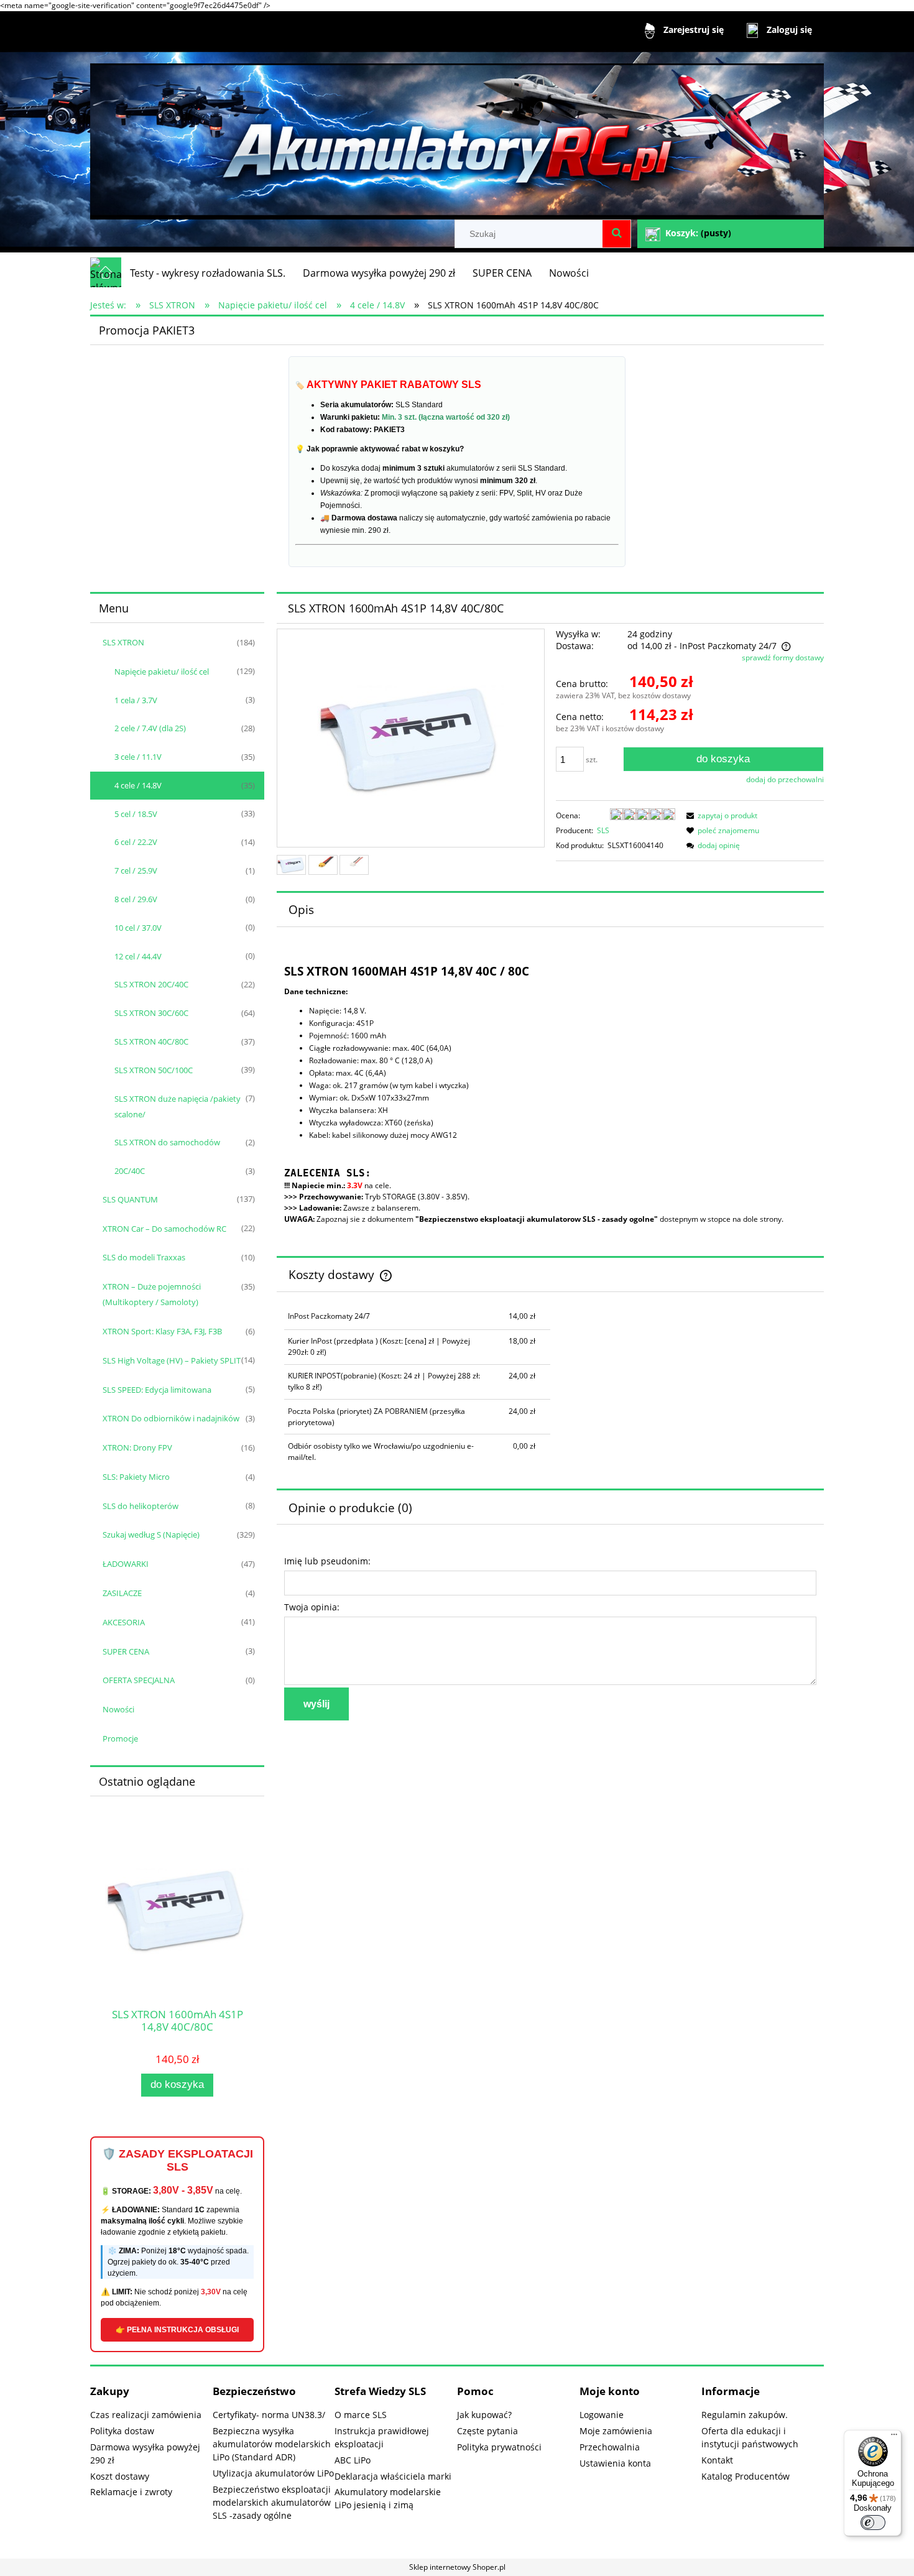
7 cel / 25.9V (136, 870)
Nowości (118, 1709)
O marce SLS (361, 2415)
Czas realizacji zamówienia (146, 2415)
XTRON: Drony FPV (137, 1447)
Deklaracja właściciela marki (393, 2476)
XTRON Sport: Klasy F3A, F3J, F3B (162, 1331)
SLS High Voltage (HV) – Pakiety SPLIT (172, 1360)
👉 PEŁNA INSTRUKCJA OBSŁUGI (177, 2330)
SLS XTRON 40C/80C (151, 1041)
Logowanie (602, 2415)
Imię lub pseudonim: (327, 1561)
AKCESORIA (124, 1622)
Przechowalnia (610, 2447)
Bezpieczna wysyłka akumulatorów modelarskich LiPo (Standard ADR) (272, 2444)
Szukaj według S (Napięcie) (151, 1535)
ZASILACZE (122, 1593)
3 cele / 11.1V (138, 757)
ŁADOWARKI (126, 1564)
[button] (720, 815)
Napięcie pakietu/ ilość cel (162, 672)
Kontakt (717, 2460)
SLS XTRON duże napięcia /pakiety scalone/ (178, 1106)
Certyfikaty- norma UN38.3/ (269, 2415)
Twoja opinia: (312, 1607)
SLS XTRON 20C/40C (151, 984)
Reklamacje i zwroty (131, 2492)
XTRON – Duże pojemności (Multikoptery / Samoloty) (152, 1294)
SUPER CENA (126, 1651)
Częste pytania (487, 2431)
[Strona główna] (457, 136)
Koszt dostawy (120, 2476)
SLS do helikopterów (141, 1506)
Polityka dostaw (122, 2431)
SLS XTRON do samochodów (167, 1142)
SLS (603, 830)
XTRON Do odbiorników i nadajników (171, 1418)
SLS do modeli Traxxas (144, 1257)
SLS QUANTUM (130, 1199)
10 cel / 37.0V (138, 928)
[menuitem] (208, 273)
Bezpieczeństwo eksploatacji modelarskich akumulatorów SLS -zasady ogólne (272, 2502)
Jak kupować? (484, 2415)
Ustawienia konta (615, 2463)
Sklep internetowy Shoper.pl (457, 2567)
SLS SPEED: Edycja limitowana (157, 1390)
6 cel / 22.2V (136, 842)
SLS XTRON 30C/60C (151, 1013)
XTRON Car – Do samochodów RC (164, 1229)
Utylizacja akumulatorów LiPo (273, 2473)
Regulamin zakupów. (745, 2415)
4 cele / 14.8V (138, 785)
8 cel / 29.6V (136, 899)
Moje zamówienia (616, 2431)
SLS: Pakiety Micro (136, 1477)
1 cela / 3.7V (136, 700)
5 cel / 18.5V (136, 814)
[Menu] (894, 2437)
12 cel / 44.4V (138, 956)
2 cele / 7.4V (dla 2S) (150, 728)
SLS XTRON (123, 642)
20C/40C (130, 1171)
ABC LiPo (353, 2460)
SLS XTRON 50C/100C (154, 1070)
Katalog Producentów (746, 2476)
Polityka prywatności (499, 2447)
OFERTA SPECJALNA (139, 1680)
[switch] (873, 2523)
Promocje (120, 1738)
